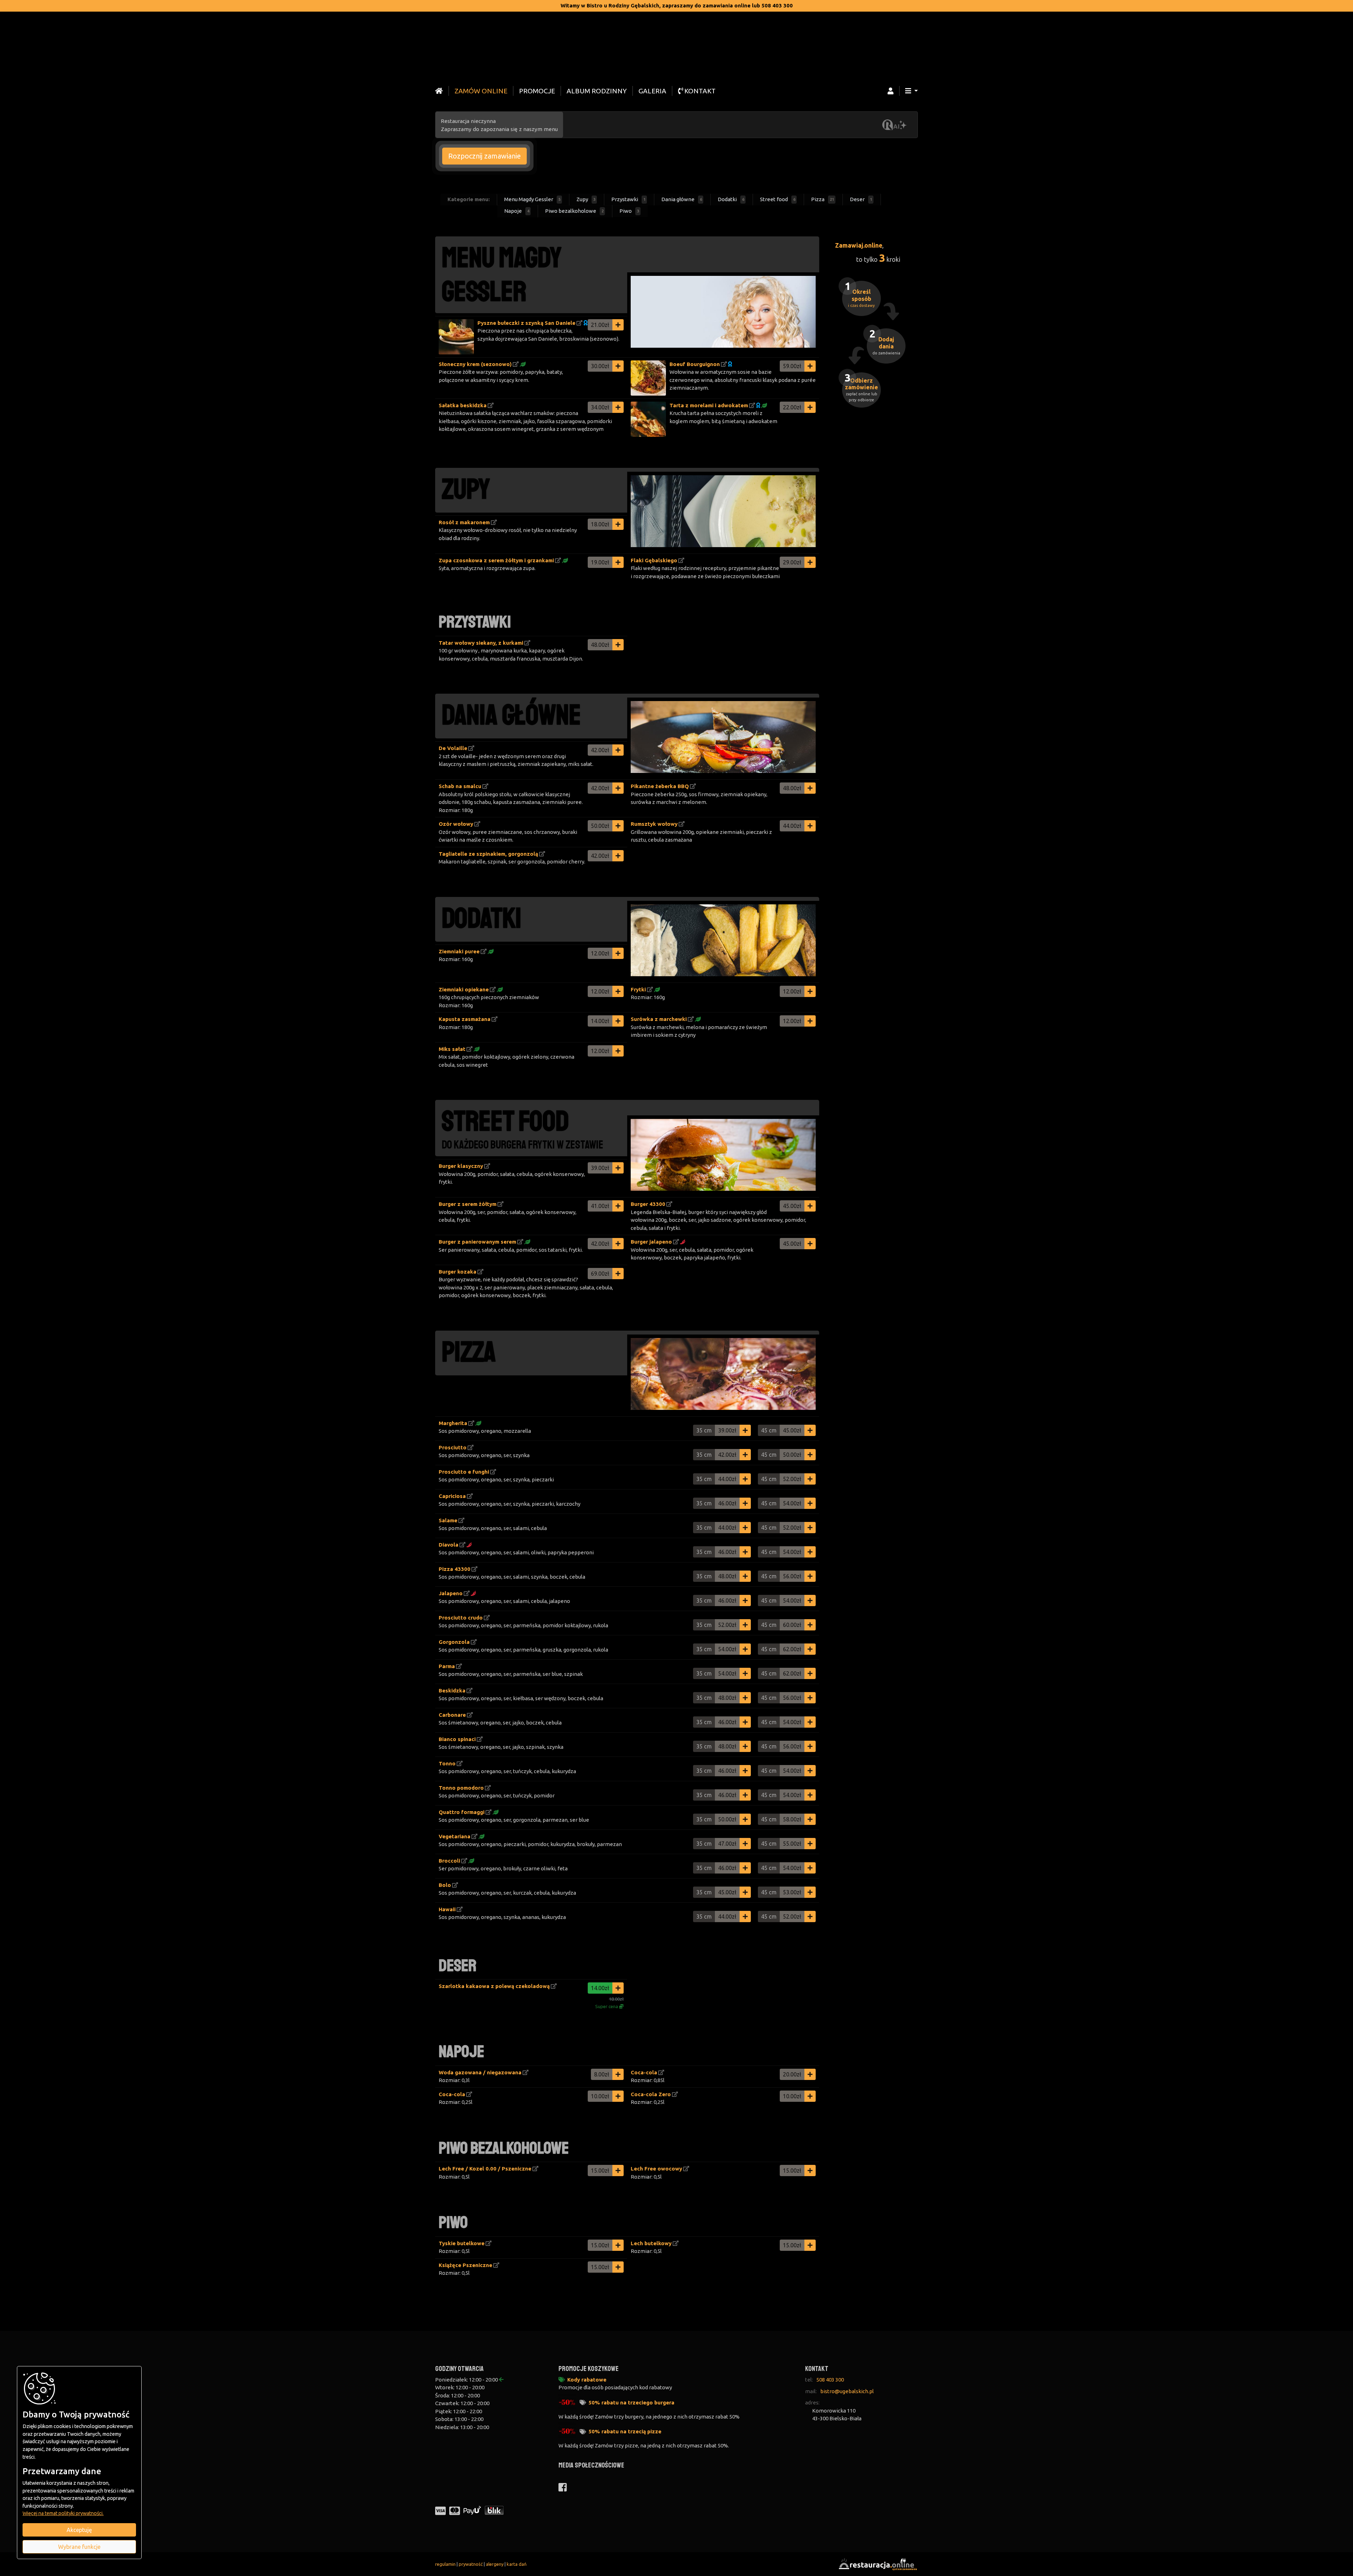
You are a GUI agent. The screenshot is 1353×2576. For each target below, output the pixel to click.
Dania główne (682, 199)
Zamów (481, 91)
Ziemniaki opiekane (464, 989)
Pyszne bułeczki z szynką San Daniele (526, 323)
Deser (861, 199)
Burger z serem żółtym (468, 1204)
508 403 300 (830, 2380)
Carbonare (452, 1715)
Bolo (445, 1885)
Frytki (638, 989)
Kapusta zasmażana (465, 1019)
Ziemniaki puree (459, 951)
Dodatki (731, 199)
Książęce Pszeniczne (465, 2265)
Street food (778, 199)
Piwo (629, 211)
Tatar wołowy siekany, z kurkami (481, 643)
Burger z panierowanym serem (477, 1242)
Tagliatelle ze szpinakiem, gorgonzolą (488, 854)
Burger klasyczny (461, 1166)
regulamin (445, 2564)
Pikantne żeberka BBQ (660, 786)
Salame (448, 1520)
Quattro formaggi (462, 1812)
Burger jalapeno (651, 1242)
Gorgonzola (454, 1642)
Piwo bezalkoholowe (574, 211)
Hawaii (447, 1909)
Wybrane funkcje (79, 2547)
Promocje (537, 91)
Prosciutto (453, 1447)
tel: (809, 2380)
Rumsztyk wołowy (654, 824)
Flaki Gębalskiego (654, 560)
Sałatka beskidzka (463, 405)
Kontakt (699, 91)
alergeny (495, 2564)
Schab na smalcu (460, 786)
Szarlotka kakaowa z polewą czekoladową (494, 1986)
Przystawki (628, 199)
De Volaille (453, 748)
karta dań (517, 2564)
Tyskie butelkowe (462, 2243)
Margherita (453, 1423)
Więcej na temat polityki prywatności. (63, 2513)
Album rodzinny (597, 91)
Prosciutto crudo (461, 1618)
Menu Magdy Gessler (532, 199)
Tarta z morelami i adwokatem (709, 405)
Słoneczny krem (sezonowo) (475, 364)
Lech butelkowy (651, 2243)
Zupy (586, 199)
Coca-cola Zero (651, 2094)
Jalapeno (451, 1593)
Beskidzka (452, 1690)
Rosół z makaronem (464, 522)
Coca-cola (644, 2072)
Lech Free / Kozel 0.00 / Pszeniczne (485, 2169)
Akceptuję (79, 2530)
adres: (812, 2402)
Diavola (449, 1545)
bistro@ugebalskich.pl (847, 2391)
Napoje (517, 211)
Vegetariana (455, 1836)
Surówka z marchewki (659, 1019)
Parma (447, 1666)
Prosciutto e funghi (464, 1472)
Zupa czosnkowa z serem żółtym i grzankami (496, 560)
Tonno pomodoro (461, 1788)
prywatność (471, 2564)
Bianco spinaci (457, 1739)
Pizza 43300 (455, 1569)
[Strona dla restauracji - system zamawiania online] (877, 2563)
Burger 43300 (648, 1204)
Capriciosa (452, 1496)
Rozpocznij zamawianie (484, 156)
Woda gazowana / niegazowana (480, 2072)
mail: (811, 2391)
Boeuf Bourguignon (695, 364)
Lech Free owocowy (656, 2169)
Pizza (823, 199)
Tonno (447, 1763)
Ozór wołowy (456, 824)
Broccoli (449, 1861)
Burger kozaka (458, 1272)
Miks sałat (452, 1049)
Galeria (652, 91)
